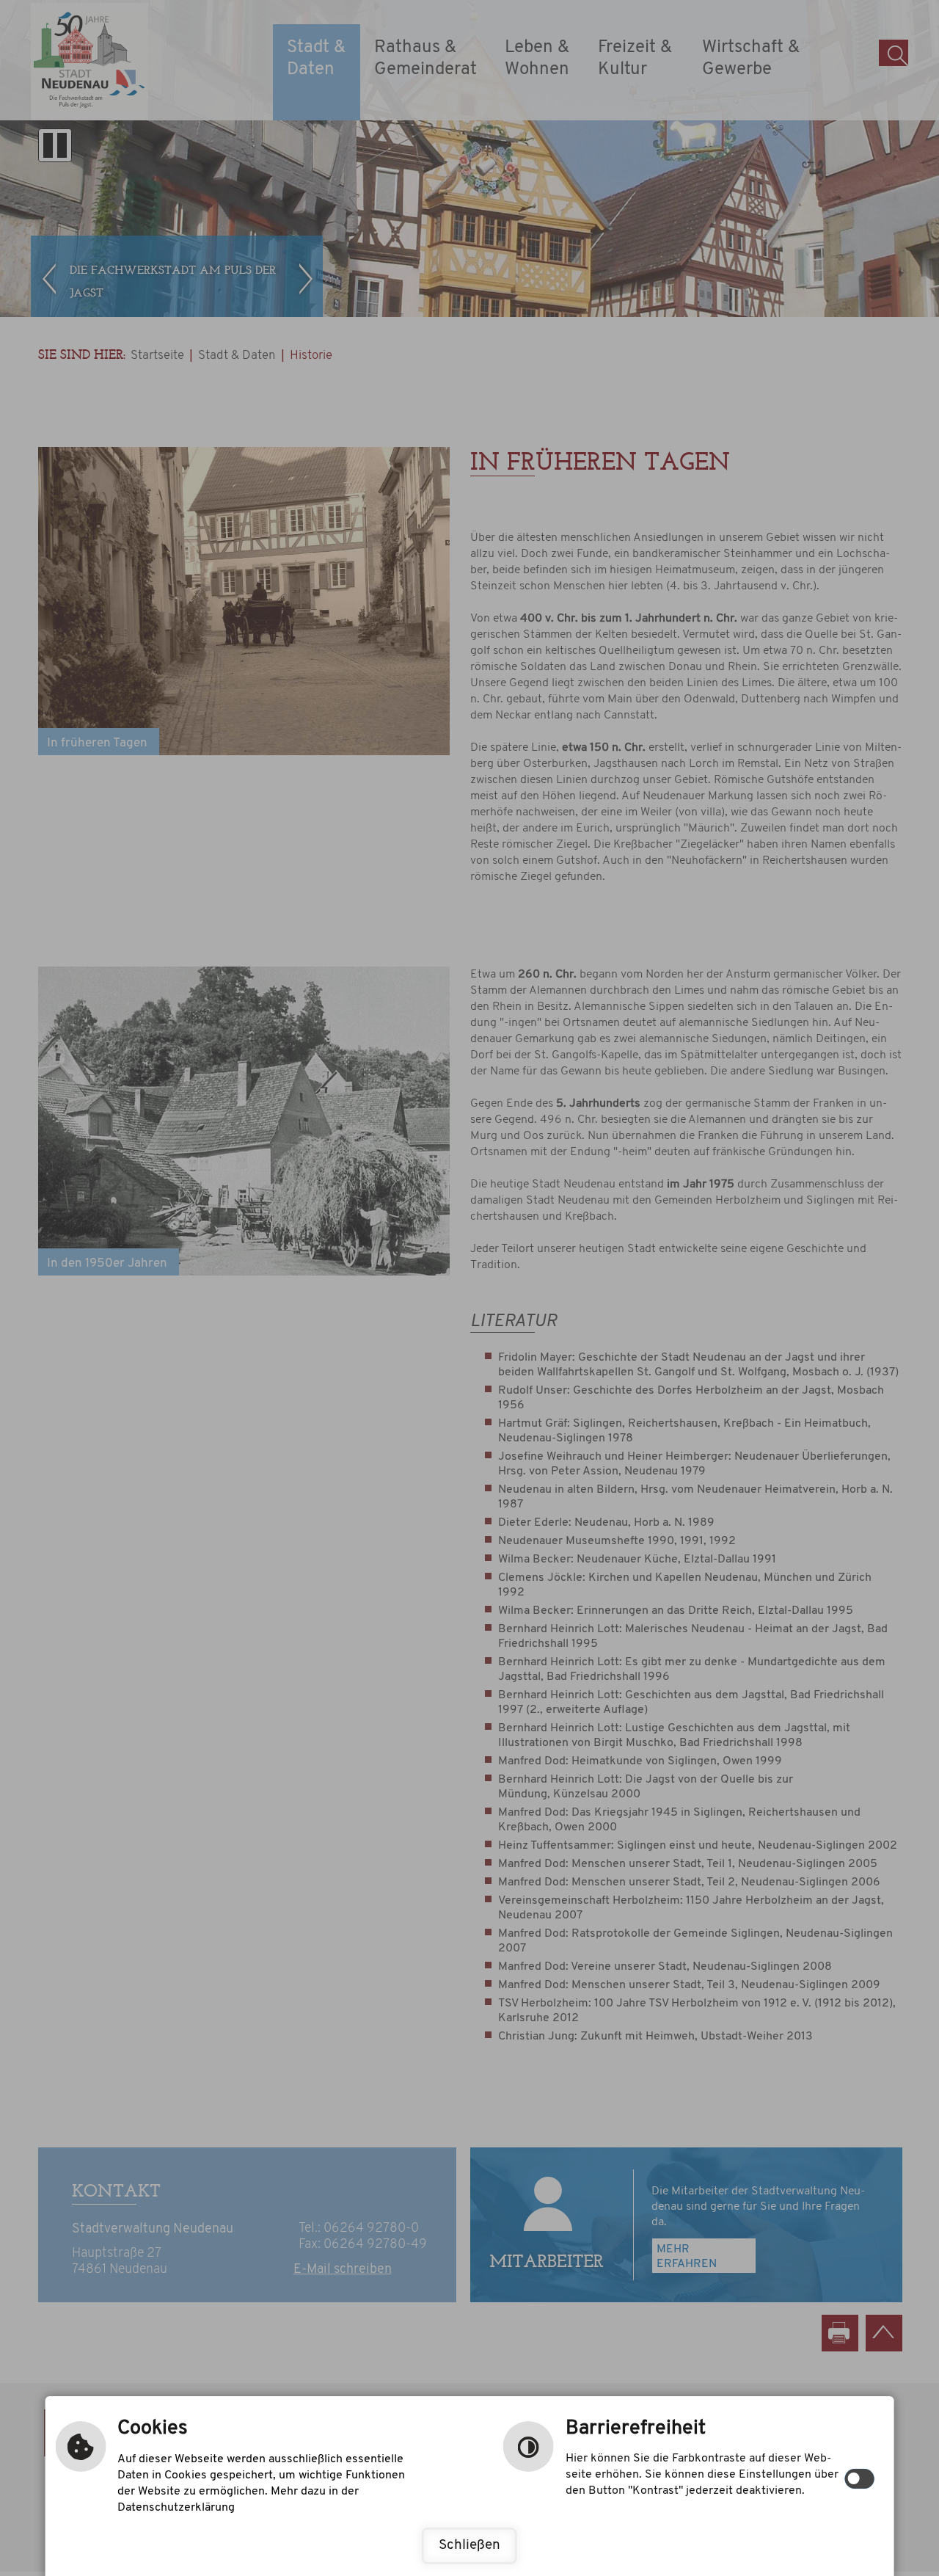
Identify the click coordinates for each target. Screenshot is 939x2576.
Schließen (469, 2546)
